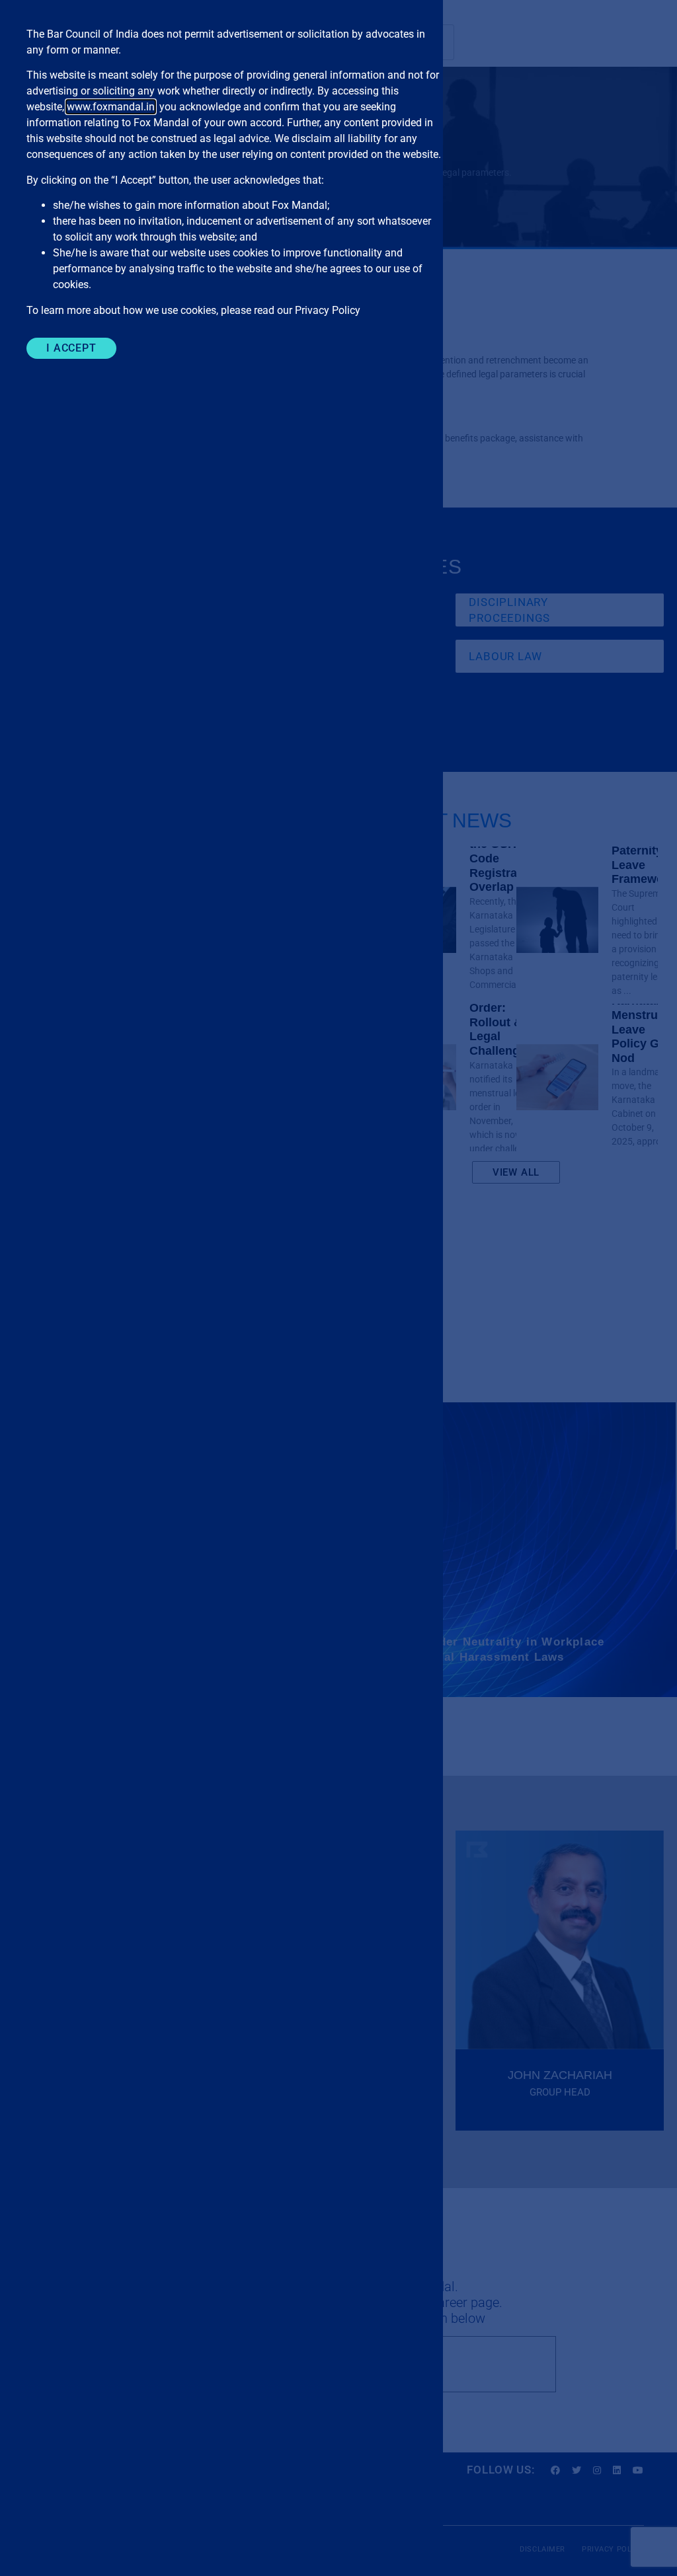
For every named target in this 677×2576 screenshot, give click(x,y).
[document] (338, 1288)
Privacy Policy (328, 310)
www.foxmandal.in (111, 107)
